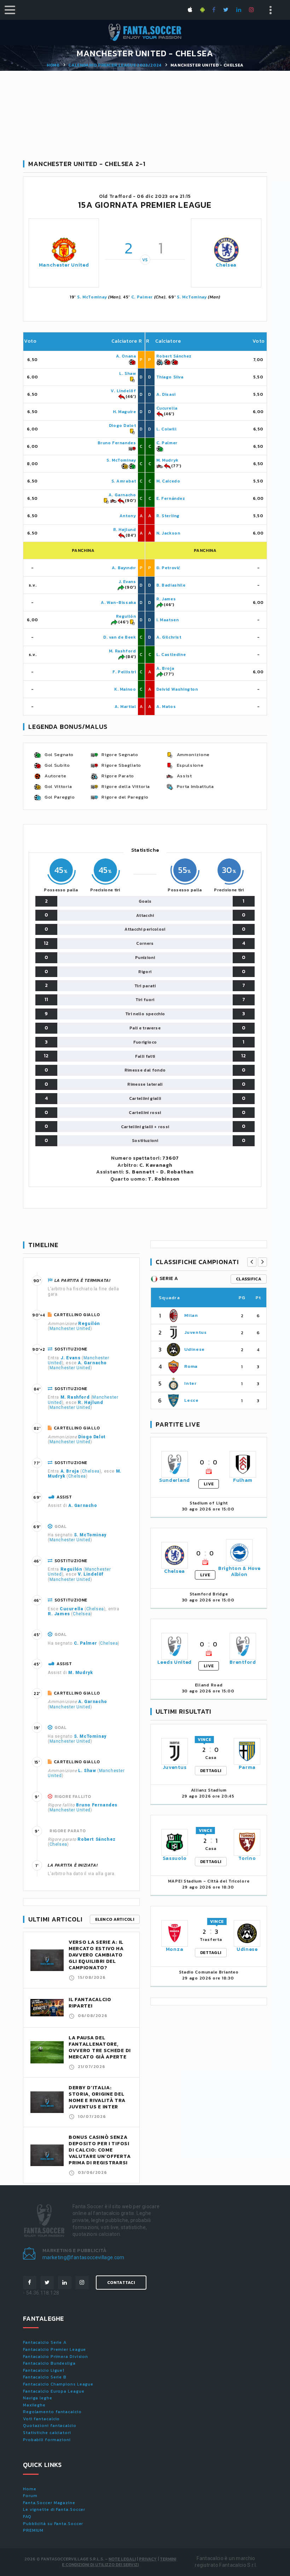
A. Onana (126, 356)
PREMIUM (33, 2530)
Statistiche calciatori (47, 2433)
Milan (191, 1315)
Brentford (243, 1662)
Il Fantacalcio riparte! (90, 2003)
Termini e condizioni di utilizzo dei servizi (119, 2562)
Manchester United (64, 265)
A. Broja (165, 668)
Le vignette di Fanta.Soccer (54, 2509)
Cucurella (167, 408)
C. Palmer (142, 297)
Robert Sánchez (174, 356)
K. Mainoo (125, 689)
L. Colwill (167, 429)
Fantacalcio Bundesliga (49, 2363)
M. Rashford (123, 651)
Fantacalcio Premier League (54, 2349)
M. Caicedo (168, 481)
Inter (190, 1383)
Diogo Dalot (123, 425)
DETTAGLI (211, 1771)
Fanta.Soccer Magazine (49, 2503)
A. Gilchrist (169, 637)
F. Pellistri (124, 672)
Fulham (243, 1480)
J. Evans (127, 582)
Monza (175, 1949)
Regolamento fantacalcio (52, 2412)
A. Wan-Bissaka (118, 602)
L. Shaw (127, 373)
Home (53, 65)
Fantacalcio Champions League (58, 2384)
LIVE (209, 1484)
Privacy (148, 2559)
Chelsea (226, 265)
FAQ (27, 2517)
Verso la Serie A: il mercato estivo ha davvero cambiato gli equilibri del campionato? (96, 1955)
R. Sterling (168, 516)
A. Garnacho (122, 495)
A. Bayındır (124, 568)
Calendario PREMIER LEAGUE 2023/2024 (115, 65)
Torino (247, 1858)
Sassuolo (175, 1858)
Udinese (195, 1349)
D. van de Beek (120, 637)
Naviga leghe (38, 2398)
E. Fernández (171, 498)
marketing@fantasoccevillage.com (83, 2257)
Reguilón (126, 616)
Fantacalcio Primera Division (56, 2357)
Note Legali (122, 2559)
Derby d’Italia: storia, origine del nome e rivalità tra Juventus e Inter (97, 2097)
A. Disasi (166, 394)
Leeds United (175, 1662)
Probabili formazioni (47, 2440)
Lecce (191, 1400)
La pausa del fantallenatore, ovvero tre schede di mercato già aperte (100, 2047)
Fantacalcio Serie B (45, 2377)
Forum (30, 2496)
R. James (166, 599)
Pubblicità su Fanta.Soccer (53, 2524)
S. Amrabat (124, 481)
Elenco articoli (115, 1919)
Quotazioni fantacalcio (50, 2426)
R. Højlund (125, 530)
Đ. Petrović (169, 568)
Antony (128, 516)
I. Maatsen (168, 620)
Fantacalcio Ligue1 (44, 2370)
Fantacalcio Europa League (54, 2391)
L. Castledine (171, 655)
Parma (247, 1767)
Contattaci (121, 2283)
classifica (249, 1279)
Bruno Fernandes (117, 443)
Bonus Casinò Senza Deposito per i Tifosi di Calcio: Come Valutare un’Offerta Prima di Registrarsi (100, 2150)
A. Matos (166, 707)
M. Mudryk (167, 460)
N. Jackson (168, 533)
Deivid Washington (177, 689)
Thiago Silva (170, 377)
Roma (191, 1366)
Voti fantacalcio (41, 2419)
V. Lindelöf (123, 391)
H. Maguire (124, 412)
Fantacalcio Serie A (45, 2342)
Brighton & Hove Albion (239, 1571)
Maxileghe (34, 2405)
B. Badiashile (171, 585)
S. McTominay (92, 297)
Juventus (195, 1332)
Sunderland (175, 1480)
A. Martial (125, 707)
